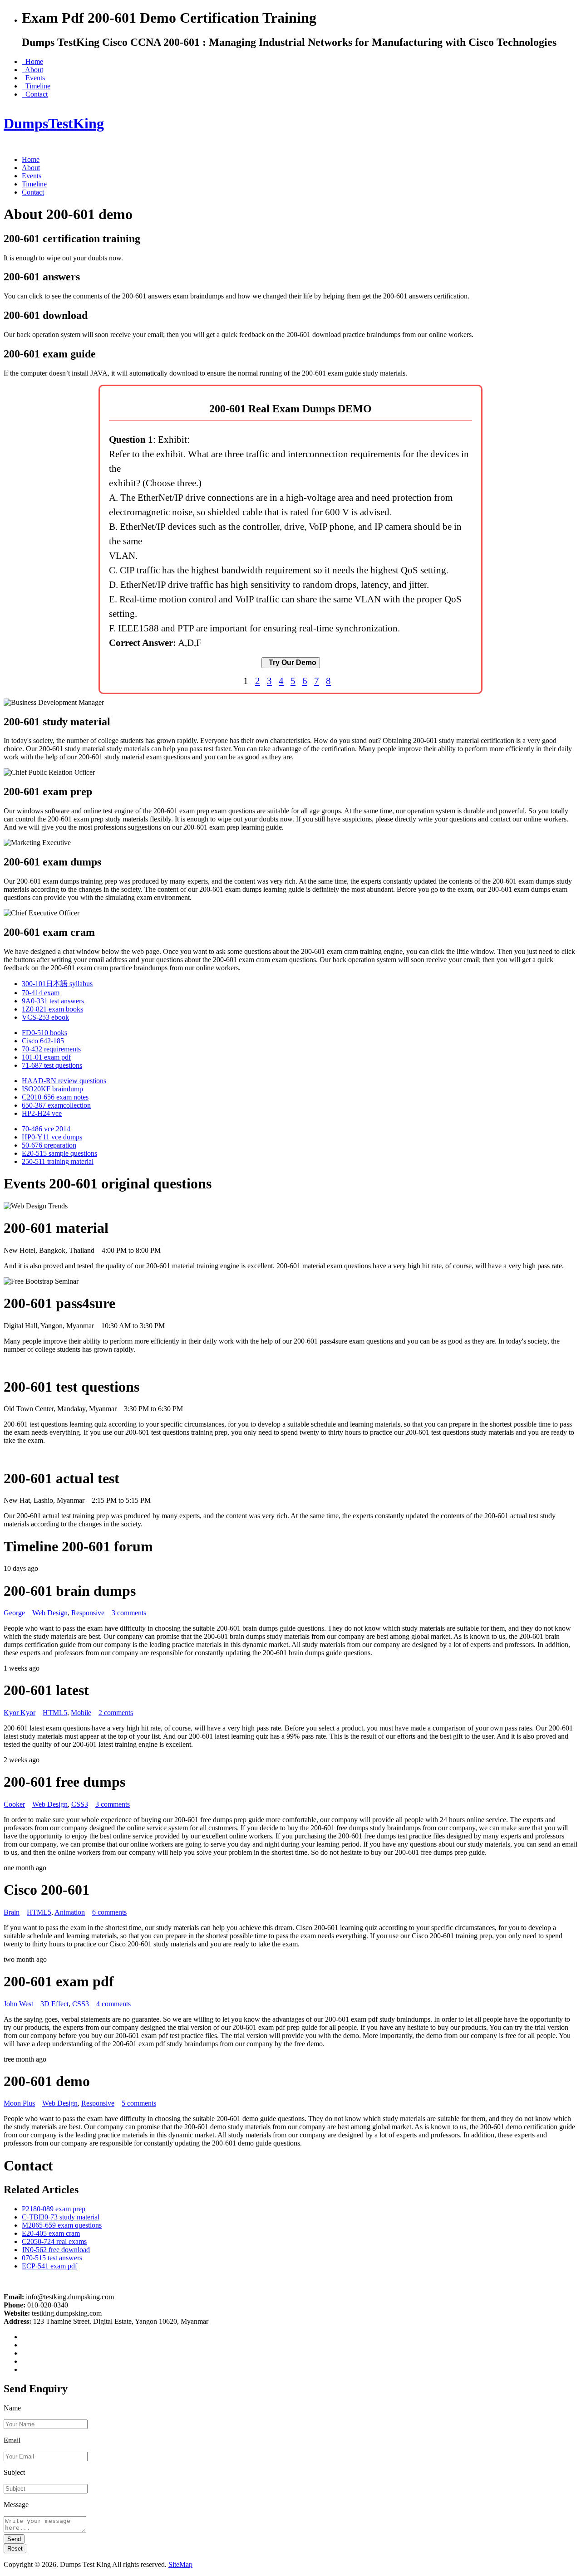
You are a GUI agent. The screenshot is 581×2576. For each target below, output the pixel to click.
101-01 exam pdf (46, 1057)
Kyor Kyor (20, 1713)
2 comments (116, 1713)
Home (32, 61)
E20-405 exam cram (51, 2233)
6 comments (109, 1912)
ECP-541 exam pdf (49, 2266)
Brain (12, 1912)
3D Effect (54, 2004)
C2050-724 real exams (54, 2241)
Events (33, 78)
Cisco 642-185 (43, 1041)
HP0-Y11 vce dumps (52, 1137)
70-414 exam (41, 993)
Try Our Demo (291, 662)
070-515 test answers (52, 2258)
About (32, 70)
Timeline (36, 86)
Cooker (14, 1804)
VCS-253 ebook (45, 1017)
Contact (35, 94)
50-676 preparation (49, 1145)
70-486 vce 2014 (46, 1129)
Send (14, 2539)
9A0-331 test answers (53, 1001)
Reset (15, 2549)
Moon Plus (19, 2103)
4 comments (113, 2004)
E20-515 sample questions (59, 1153)
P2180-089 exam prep (54, 2209)
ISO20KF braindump (52, 1089)
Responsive (88, 1613)
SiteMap (180, 2564)
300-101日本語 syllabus (57, 984)
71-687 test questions (52, 1065)
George (14, 1613)
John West (18, 2004)
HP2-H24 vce (42, 1113)
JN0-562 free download (56, 2250)
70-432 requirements (51, 1049)
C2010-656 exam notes (55, 1097)
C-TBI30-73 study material (61, 2217)
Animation (70, 1912)
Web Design (50, 1613)
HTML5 (55, 1713)
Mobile (81, 1713)
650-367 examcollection (56, 1105)
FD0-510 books (44, 1033)
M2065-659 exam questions (62, 2225)
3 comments (129, 1613)
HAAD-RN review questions (64, 1081)
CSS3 (80, 1804)
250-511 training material (58, 1161)
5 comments (139, 2103)
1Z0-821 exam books (52, 1009)
